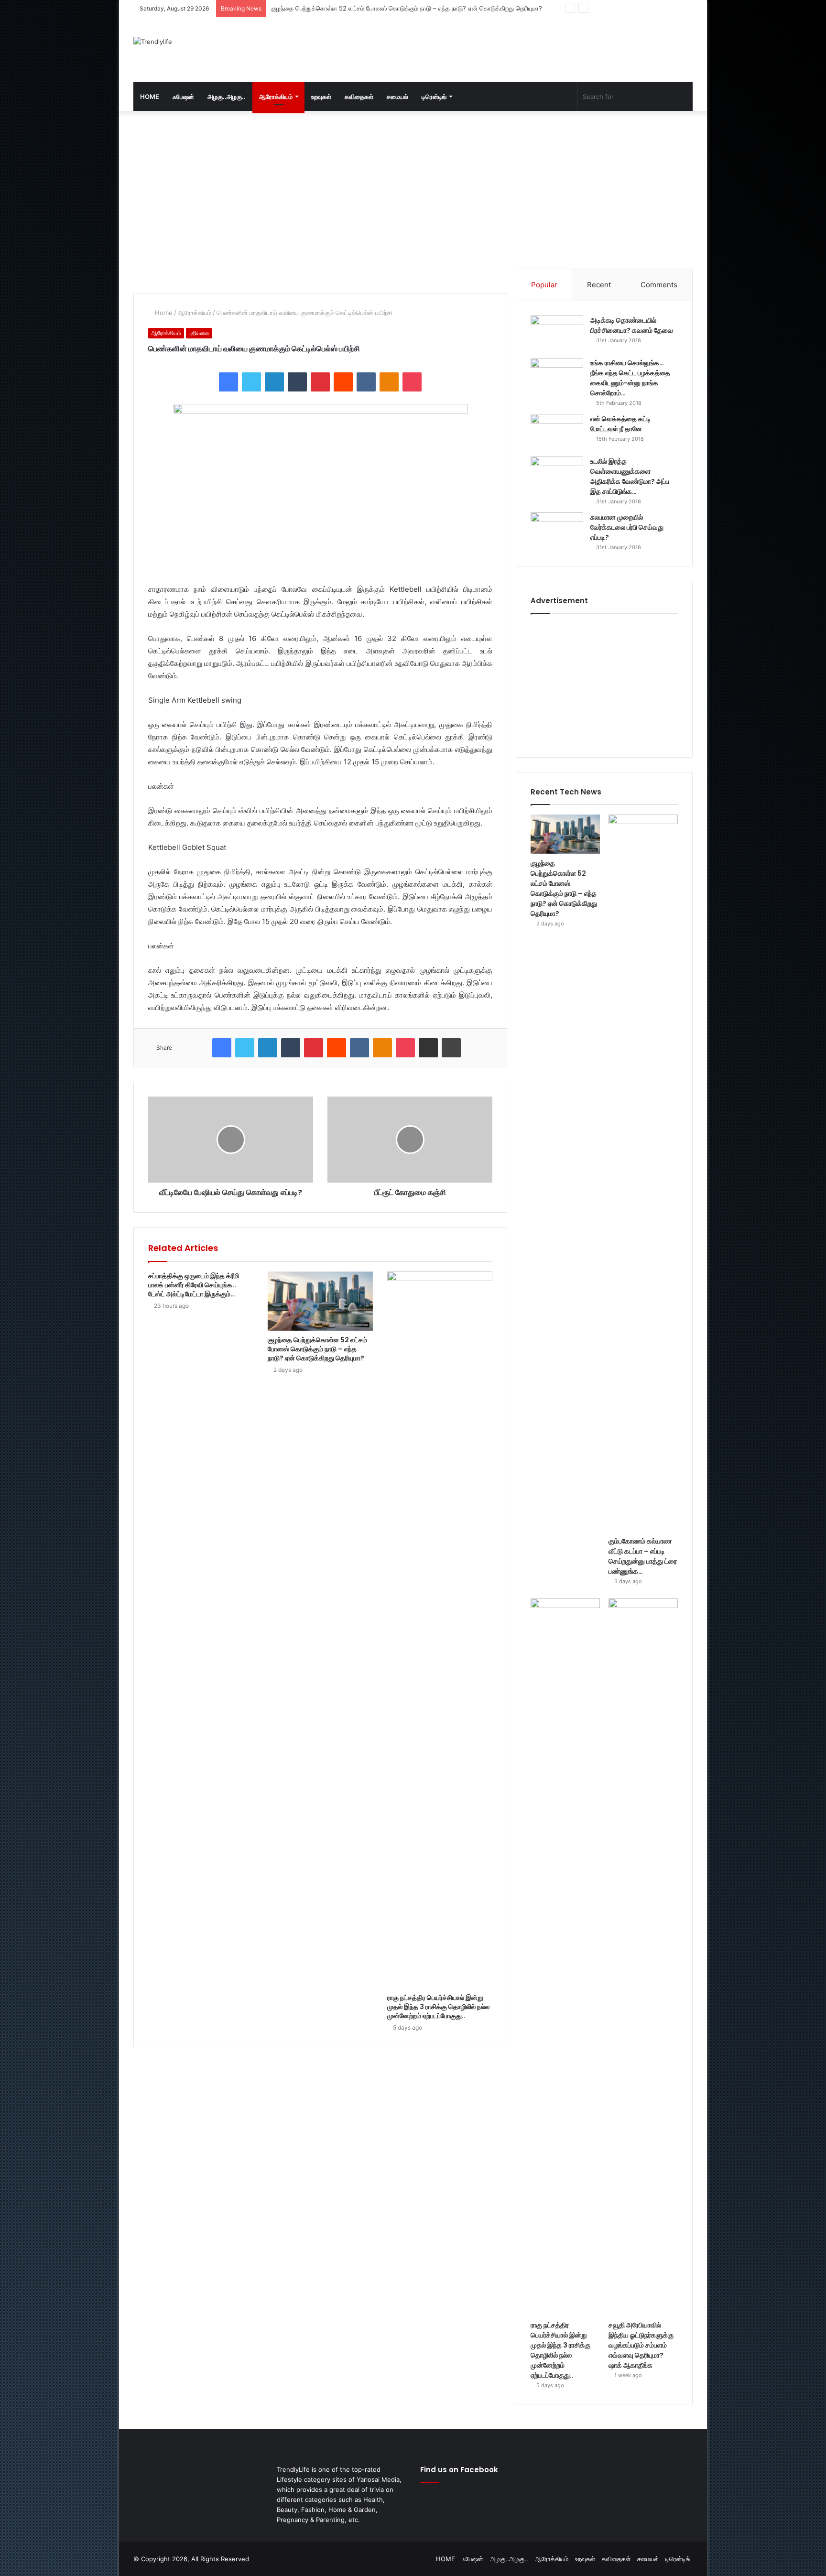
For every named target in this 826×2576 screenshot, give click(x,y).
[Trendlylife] (153, 42)
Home (163, 313)
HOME (150, 97)
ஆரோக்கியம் (276, 97)
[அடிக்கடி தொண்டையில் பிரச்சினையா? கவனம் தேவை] (557, 333)
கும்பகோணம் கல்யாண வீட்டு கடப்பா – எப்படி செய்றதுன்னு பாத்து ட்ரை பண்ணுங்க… (380, 8)
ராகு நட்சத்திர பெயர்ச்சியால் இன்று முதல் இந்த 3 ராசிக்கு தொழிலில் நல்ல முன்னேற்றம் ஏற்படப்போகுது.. (438, 2007)
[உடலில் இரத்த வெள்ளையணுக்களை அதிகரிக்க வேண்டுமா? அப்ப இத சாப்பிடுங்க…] (557, 474)
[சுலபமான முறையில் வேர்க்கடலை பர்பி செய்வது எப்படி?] (557, 530)
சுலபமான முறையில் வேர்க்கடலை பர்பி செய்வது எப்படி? (627, 527)
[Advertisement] (509, 48)
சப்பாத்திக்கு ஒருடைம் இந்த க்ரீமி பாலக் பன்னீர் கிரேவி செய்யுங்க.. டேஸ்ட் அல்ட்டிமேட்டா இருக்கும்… (194, 1285)
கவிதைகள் (359, 97)
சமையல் (397, 97)
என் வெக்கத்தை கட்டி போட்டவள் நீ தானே (621, 424)
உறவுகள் (321, 97)
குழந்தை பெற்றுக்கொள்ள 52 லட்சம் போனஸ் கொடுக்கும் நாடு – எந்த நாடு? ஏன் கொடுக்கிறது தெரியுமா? (317, 1349)
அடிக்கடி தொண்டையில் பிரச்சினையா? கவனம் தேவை (632, 325)
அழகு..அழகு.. (227, 97)
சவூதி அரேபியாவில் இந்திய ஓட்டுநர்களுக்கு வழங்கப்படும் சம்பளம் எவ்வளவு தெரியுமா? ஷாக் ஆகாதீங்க (641, 2345)
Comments (659, 285)
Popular (544, 285)
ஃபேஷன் (183, 97)
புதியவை (199, 333)
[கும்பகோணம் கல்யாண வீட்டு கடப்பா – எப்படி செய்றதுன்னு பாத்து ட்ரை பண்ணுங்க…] (643, 1173)
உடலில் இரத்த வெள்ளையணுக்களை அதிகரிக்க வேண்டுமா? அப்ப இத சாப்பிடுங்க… (630, 476)
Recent (599, 285)
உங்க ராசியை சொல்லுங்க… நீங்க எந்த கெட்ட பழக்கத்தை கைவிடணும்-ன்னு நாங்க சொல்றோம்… (630, 378)
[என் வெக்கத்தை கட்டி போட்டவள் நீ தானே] (557, 432)
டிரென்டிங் (434, 97)
